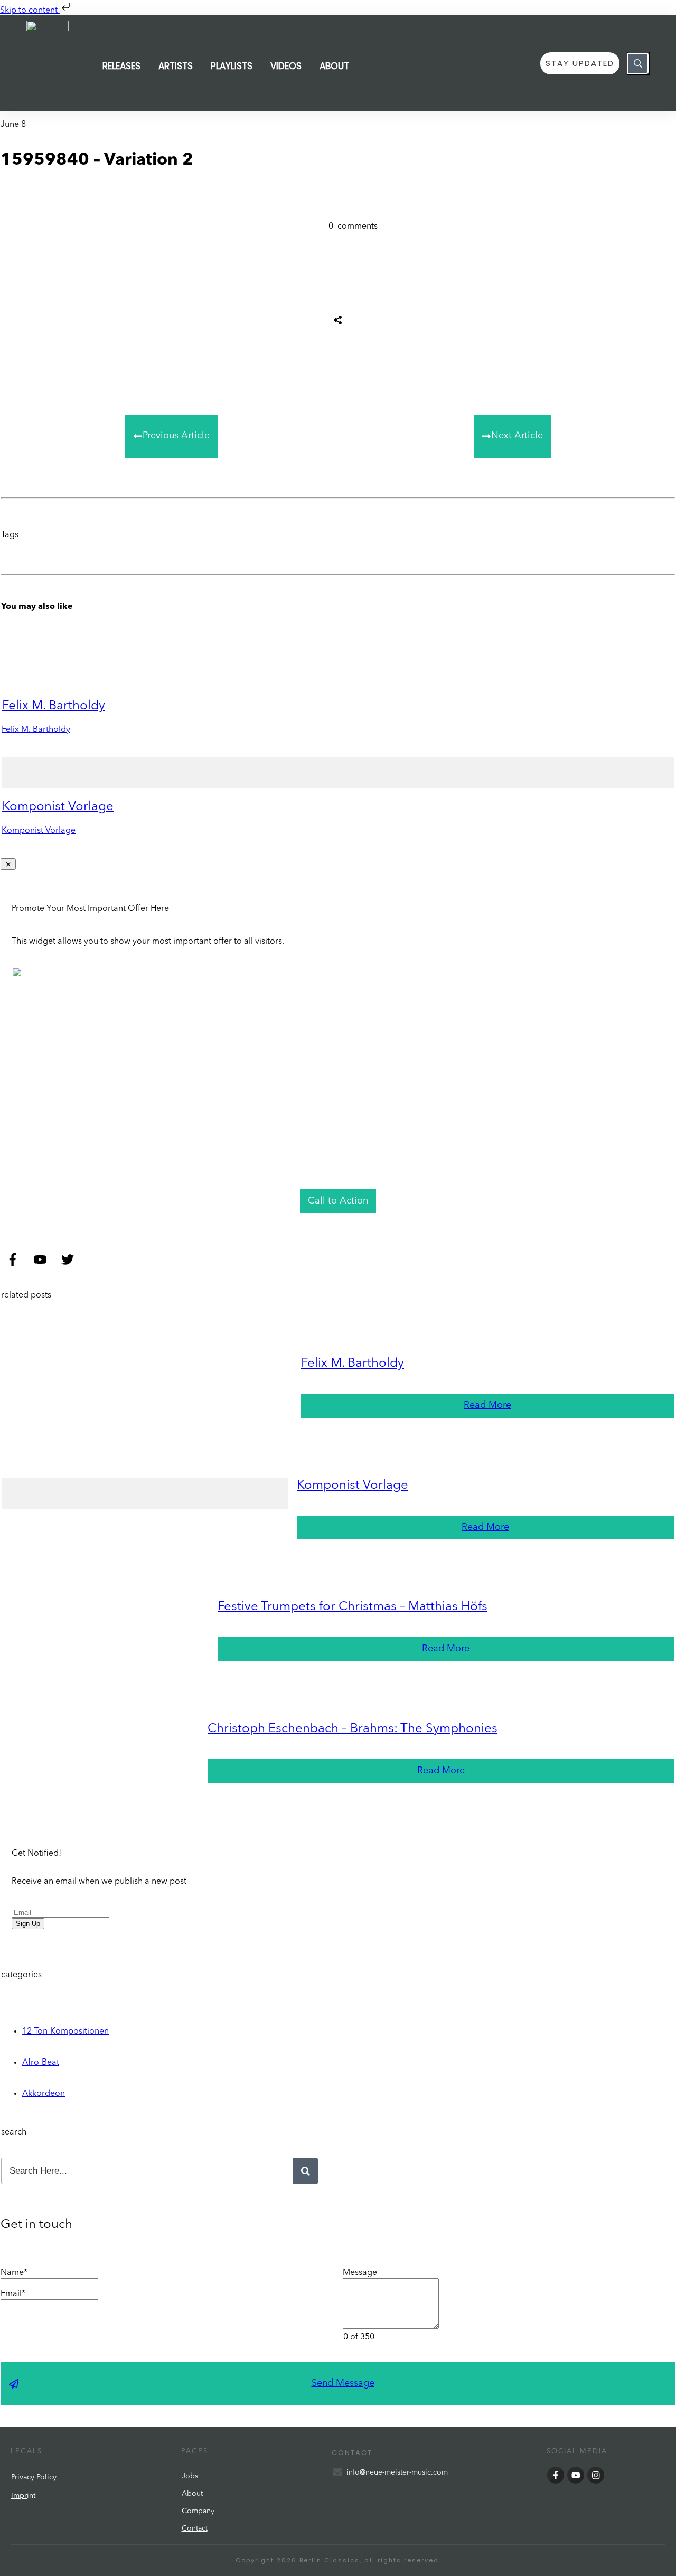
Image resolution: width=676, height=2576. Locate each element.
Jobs (190, 2476)
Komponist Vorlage (58, 807)
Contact (195, 2528)
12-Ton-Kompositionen (65, 2032)
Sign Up (28, 1924)
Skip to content (30, 11)
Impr (19, 2496)
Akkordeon (44, 2094)
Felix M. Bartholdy (54, 706)
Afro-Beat (41, 2063)
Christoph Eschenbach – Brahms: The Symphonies (353, 1729)
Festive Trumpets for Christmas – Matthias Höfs (353, 1607)
